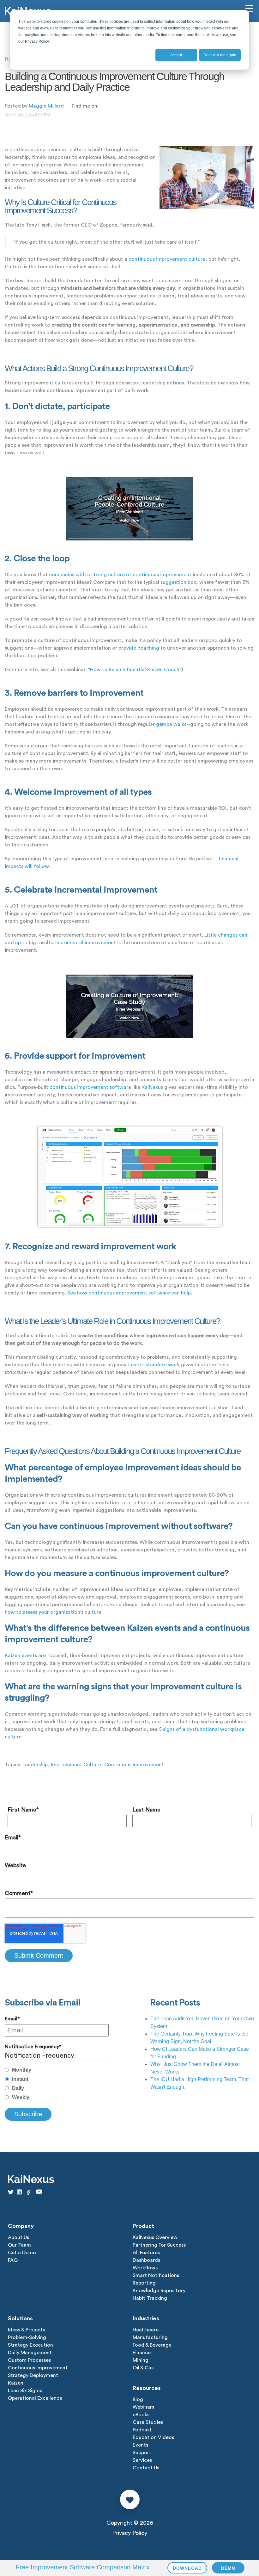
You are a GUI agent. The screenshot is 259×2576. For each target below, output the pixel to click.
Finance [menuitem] (142, 2353)
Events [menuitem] (140, 2445)
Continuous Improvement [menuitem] (38, 2368)
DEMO (228, 2568)
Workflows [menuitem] (145, 2268)
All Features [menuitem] (146, 2253)
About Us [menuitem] (18, 2237)
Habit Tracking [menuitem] (150, 2298)
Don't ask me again (220, 55)
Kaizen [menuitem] (16, 2383)
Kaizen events (21, 1656)
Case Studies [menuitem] (148, 2422)
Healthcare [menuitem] (146, 2330)
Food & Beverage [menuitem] (152, 2345)
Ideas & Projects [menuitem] (26, 2330)
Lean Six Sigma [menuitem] (25, 2391)
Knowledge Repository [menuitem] (159, 2291)
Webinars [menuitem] (143, 2407)
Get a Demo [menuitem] (22, 2253)
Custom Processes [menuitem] (29, 2360)
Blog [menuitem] (138, 2399)
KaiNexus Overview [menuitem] (155, 2237)
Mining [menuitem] (141, 2360)
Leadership (35, 1765)
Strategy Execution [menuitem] (30, 2345)
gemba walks (171, 724)
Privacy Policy (130, 2533)
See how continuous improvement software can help (129, 1293)
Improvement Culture (76, 1765)
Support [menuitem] (142, 2453)
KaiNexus (152, 1087)
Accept (176, 55)
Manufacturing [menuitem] (150, 2337)
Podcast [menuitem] (142, 2430)
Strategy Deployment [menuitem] (33, 2375)
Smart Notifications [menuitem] (156, 2275)
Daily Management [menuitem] (30, 2353)
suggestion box (178, 582)
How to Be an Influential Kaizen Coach (135, 670)
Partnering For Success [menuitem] (159, 2245)
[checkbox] (57, 2084)
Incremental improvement (86, 943)
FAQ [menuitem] (13, 2260)
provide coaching (139, 648)
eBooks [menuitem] (141, 2415)
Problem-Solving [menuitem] (27, 2337)
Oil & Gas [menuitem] (143, 2368)
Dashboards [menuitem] (146, 2260)
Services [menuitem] (142, 2460)
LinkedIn (103, 106)
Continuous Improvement (134, 1765)
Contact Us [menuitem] (146, 2468)
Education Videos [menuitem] (153, 2437)
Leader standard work (154, 1365)
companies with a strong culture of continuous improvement (120, 575)
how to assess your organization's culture (53, 1612)
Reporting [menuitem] (144, 2283)
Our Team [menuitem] (19, 2245)
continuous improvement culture (167, 259)
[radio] (57, 2070)
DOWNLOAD (187, 2568)
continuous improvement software (90, 1087)
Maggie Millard (46, 106)
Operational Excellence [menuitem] (35, 2398)
